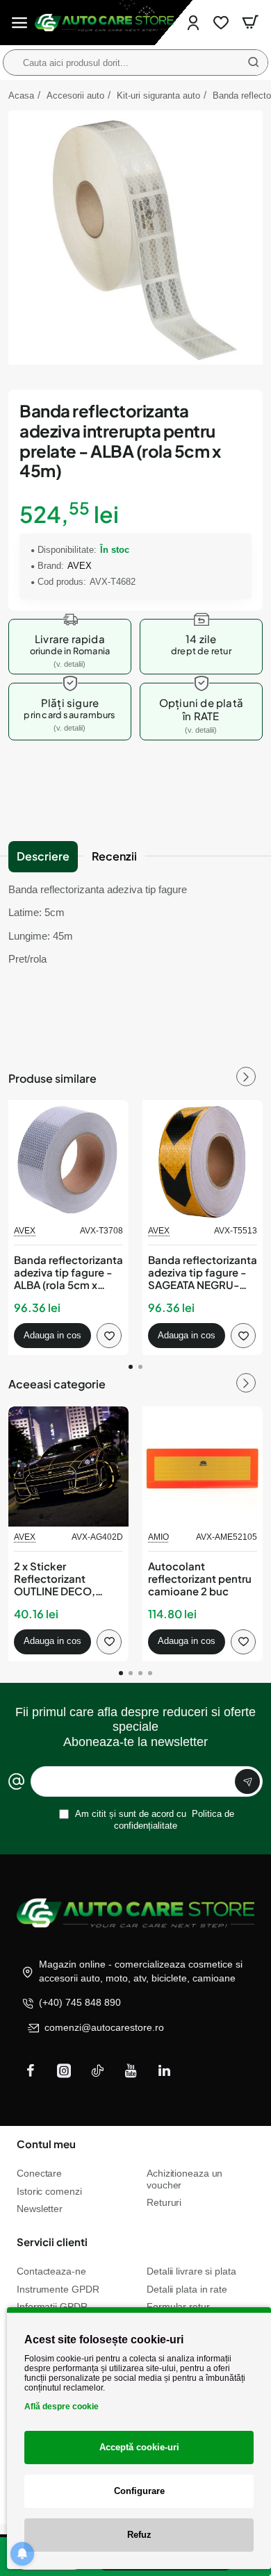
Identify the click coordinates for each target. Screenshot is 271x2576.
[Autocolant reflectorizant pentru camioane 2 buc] (203, 1466)
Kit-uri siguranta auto (158, 95)
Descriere (43, 856)
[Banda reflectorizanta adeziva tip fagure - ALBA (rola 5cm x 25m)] (68, 1160)
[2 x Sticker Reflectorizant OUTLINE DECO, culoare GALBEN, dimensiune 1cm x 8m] (68, 1466)
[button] (52, 1336)
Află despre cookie (61, 2407)
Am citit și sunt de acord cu (154, 1820)
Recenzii (114, 856)
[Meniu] (19, 23)
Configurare (139, 2491)
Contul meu (46, 2144)
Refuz (139, 2535)
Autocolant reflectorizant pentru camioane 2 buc (200, 1579)
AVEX (80, 566)
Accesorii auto (75, 95)
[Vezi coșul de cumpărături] (250, 23)
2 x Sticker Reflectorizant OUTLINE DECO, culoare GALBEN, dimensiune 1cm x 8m (67, 1579)
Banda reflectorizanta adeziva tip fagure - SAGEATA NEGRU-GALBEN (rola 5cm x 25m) (203, 1273)
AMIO (158, 1537)
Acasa (21, 95)
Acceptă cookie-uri (139, 2447)
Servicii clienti (52, 2242)
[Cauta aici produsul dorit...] (254, 63)
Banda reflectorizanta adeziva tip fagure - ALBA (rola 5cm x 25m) (68, 1273)
